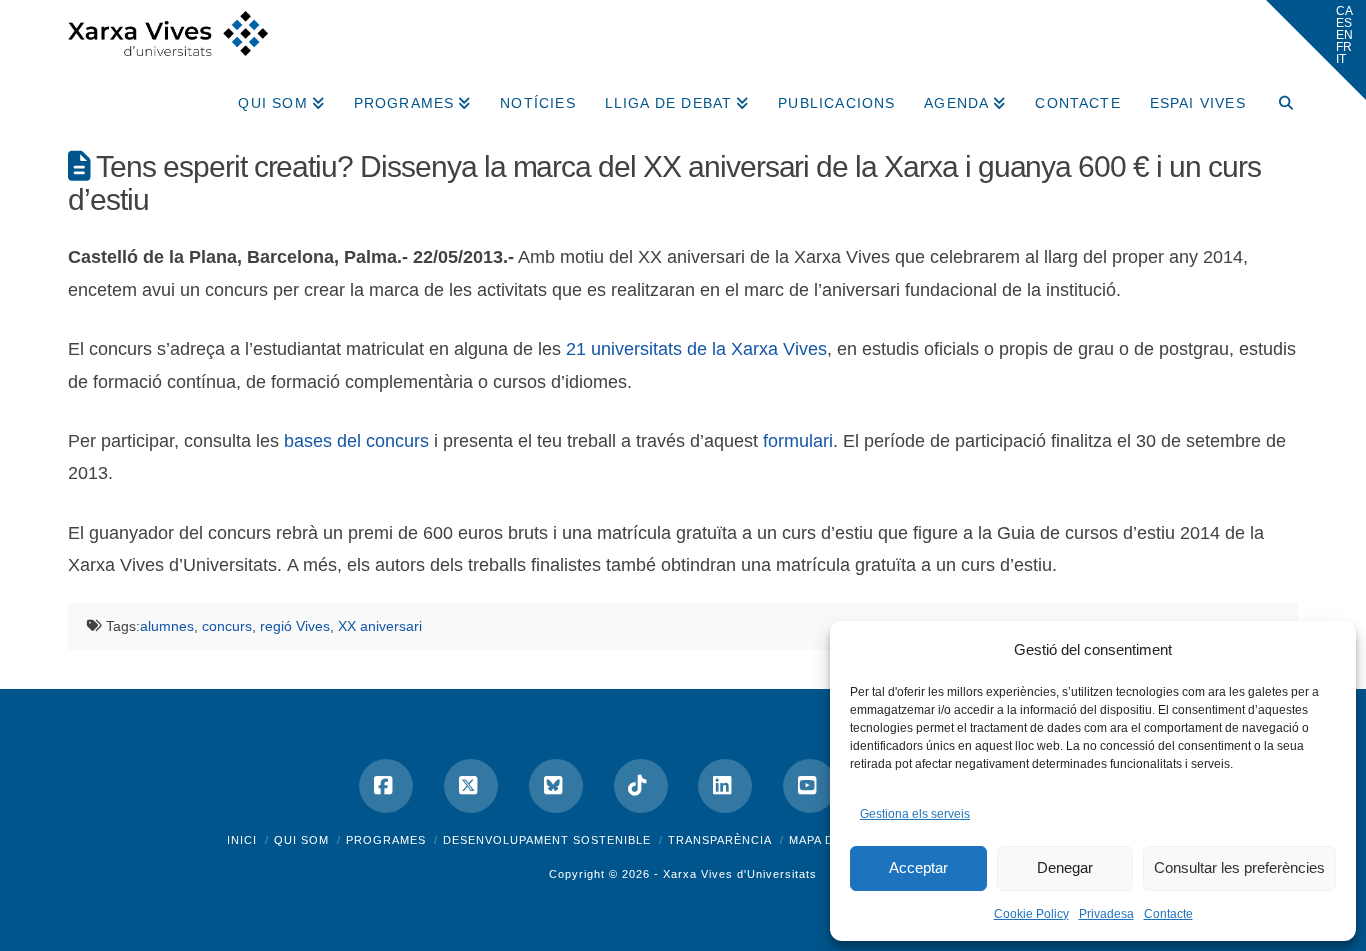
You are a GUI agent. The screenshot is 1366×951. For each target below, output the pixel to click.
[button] (1316, 50)
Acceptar (918, 867)
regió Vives (295, 626)
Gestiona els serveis (915, 814)
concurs (227, 626)
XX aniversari (380, 626)
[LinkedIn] (725, 786)
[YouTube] (810, 786)
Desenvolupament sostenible (547, 840)
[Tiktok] (641, 786)
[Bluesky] (556, 786)
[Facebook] (386, 786)
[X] (471, 786)
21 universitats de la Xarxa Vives (696, 349)
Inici (242, 840)
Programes (386, 840)
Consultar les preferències (1239, 867)
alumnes (167, 626)
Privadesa (1106, 914)
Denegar (1065, 867)
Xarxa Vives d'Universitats (740, 874)
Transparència (720, 840)
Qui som (301, 840)
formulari (798, 441)
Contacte (1168, 914)
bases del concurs (356, 441)
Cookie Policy (1031, 914)
